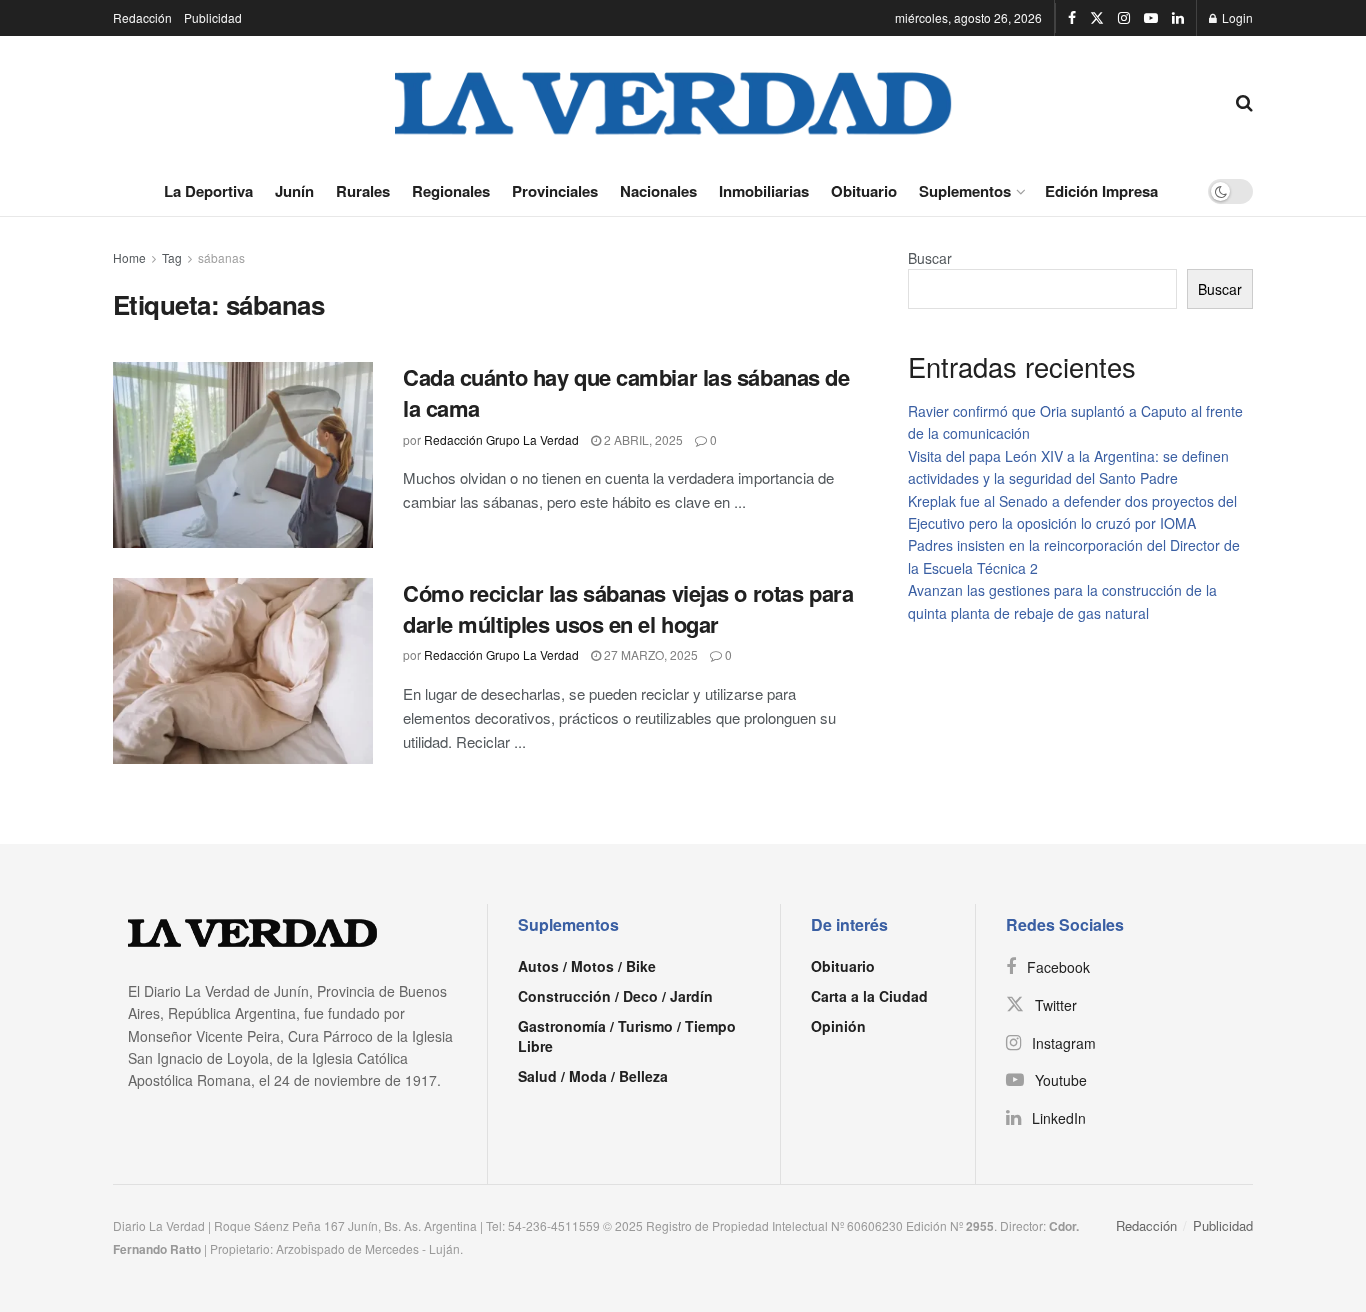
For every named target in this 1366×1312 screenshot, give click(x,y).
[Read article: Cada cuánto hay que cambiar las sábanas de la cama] (243, 455)
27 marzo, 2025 (649, 654)
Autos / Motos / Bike (587, 966)
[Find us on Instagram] (1124, 18)
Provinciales (555, 191)
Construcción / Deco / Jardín (615, 996)
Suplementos (965, 191)
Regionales (451, 191)
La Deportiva (208, 191)
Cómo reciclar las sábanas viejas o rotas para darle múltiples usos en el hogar (628, 608)
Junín (294, 191)
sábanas (221, 257)
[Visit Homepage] (674, 101)
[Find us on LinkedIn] (1178, 18)
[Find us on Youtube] (1151, 18)
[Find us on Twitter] (1097, 18)
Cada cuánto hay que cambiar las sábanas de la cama (626, 392)
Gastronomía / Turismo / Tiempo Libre (627, 1036)
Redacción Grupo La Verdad (501, 439)
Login (1236, 17)
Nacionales (658, 191)
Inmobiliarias (764, 191)
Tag (172, 257)
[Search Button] (1244, 101)
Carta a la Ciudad (869, 996)
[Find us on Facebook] (1072, 18)
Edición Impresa (1101, 191)
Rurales (363, 191)
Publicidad (213, 17)
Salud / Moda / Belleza (593, 1076)
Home (129, 257)
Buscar (930, 258)
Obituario (864, 191)
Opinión (838, 1026)
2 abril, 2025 (642, 439)
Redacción (142, 17)
